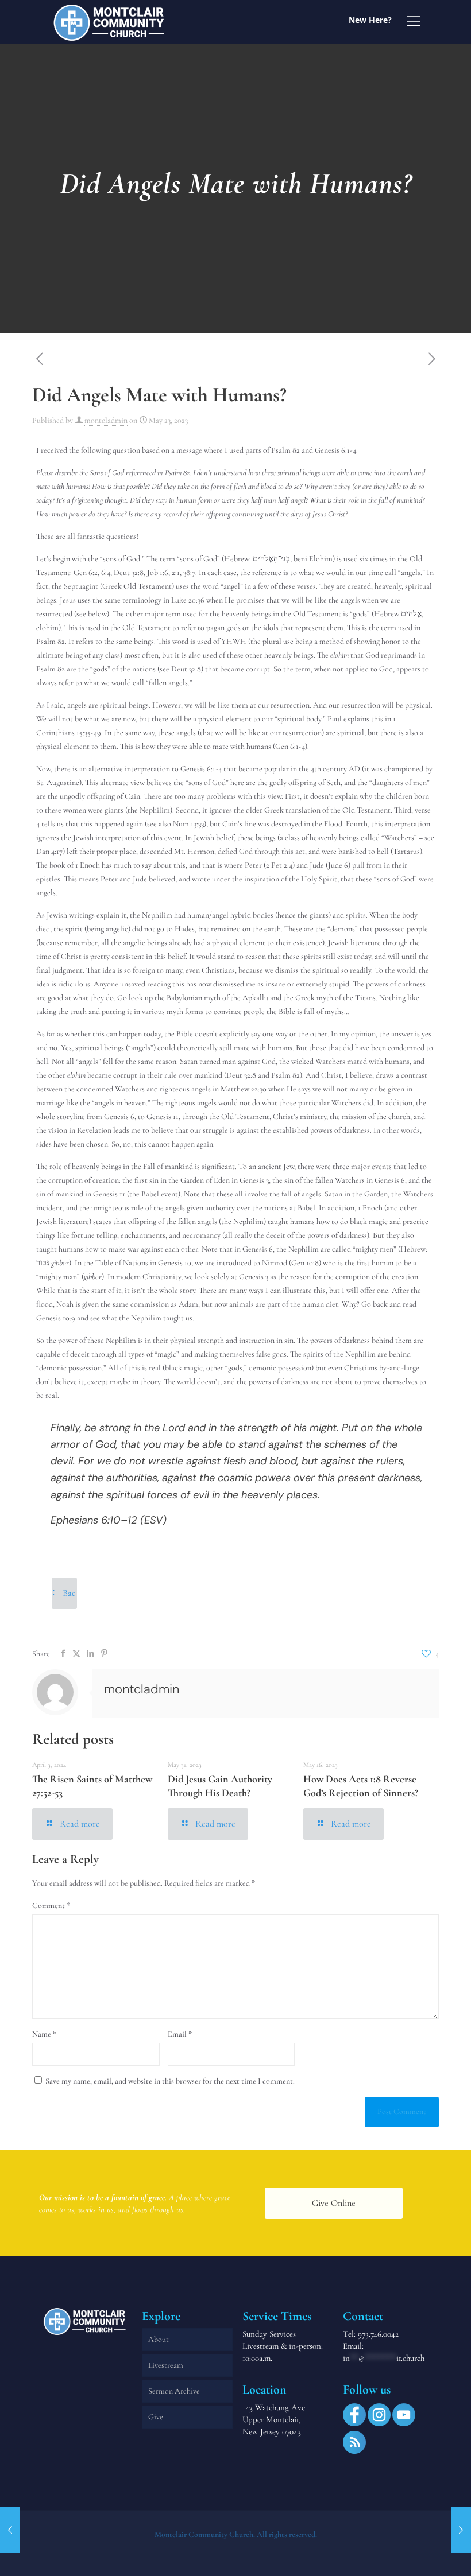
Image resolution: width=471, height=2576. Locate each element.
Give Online (334, 2203)
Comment (51, 1905)
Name (44, 2034)
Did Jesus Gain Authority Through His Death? (220, 1786)
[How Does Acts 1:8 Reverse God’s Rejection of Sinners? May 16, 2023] (10, 2530)
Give (156, 2417)
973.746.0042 (378, 2334)
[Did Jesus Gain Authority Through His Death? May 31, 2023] (461, 2530)
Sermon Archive (174, 2391)
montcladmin (106, 420)
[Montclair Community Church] (109, 22)
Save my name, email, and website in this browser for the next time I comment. (170, 2081)
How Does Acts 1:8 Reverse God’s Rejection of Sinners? (361, 1786)
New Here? (370, 20)
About (159, 2339)
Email (180, 2034)
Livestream (166, 2365)
